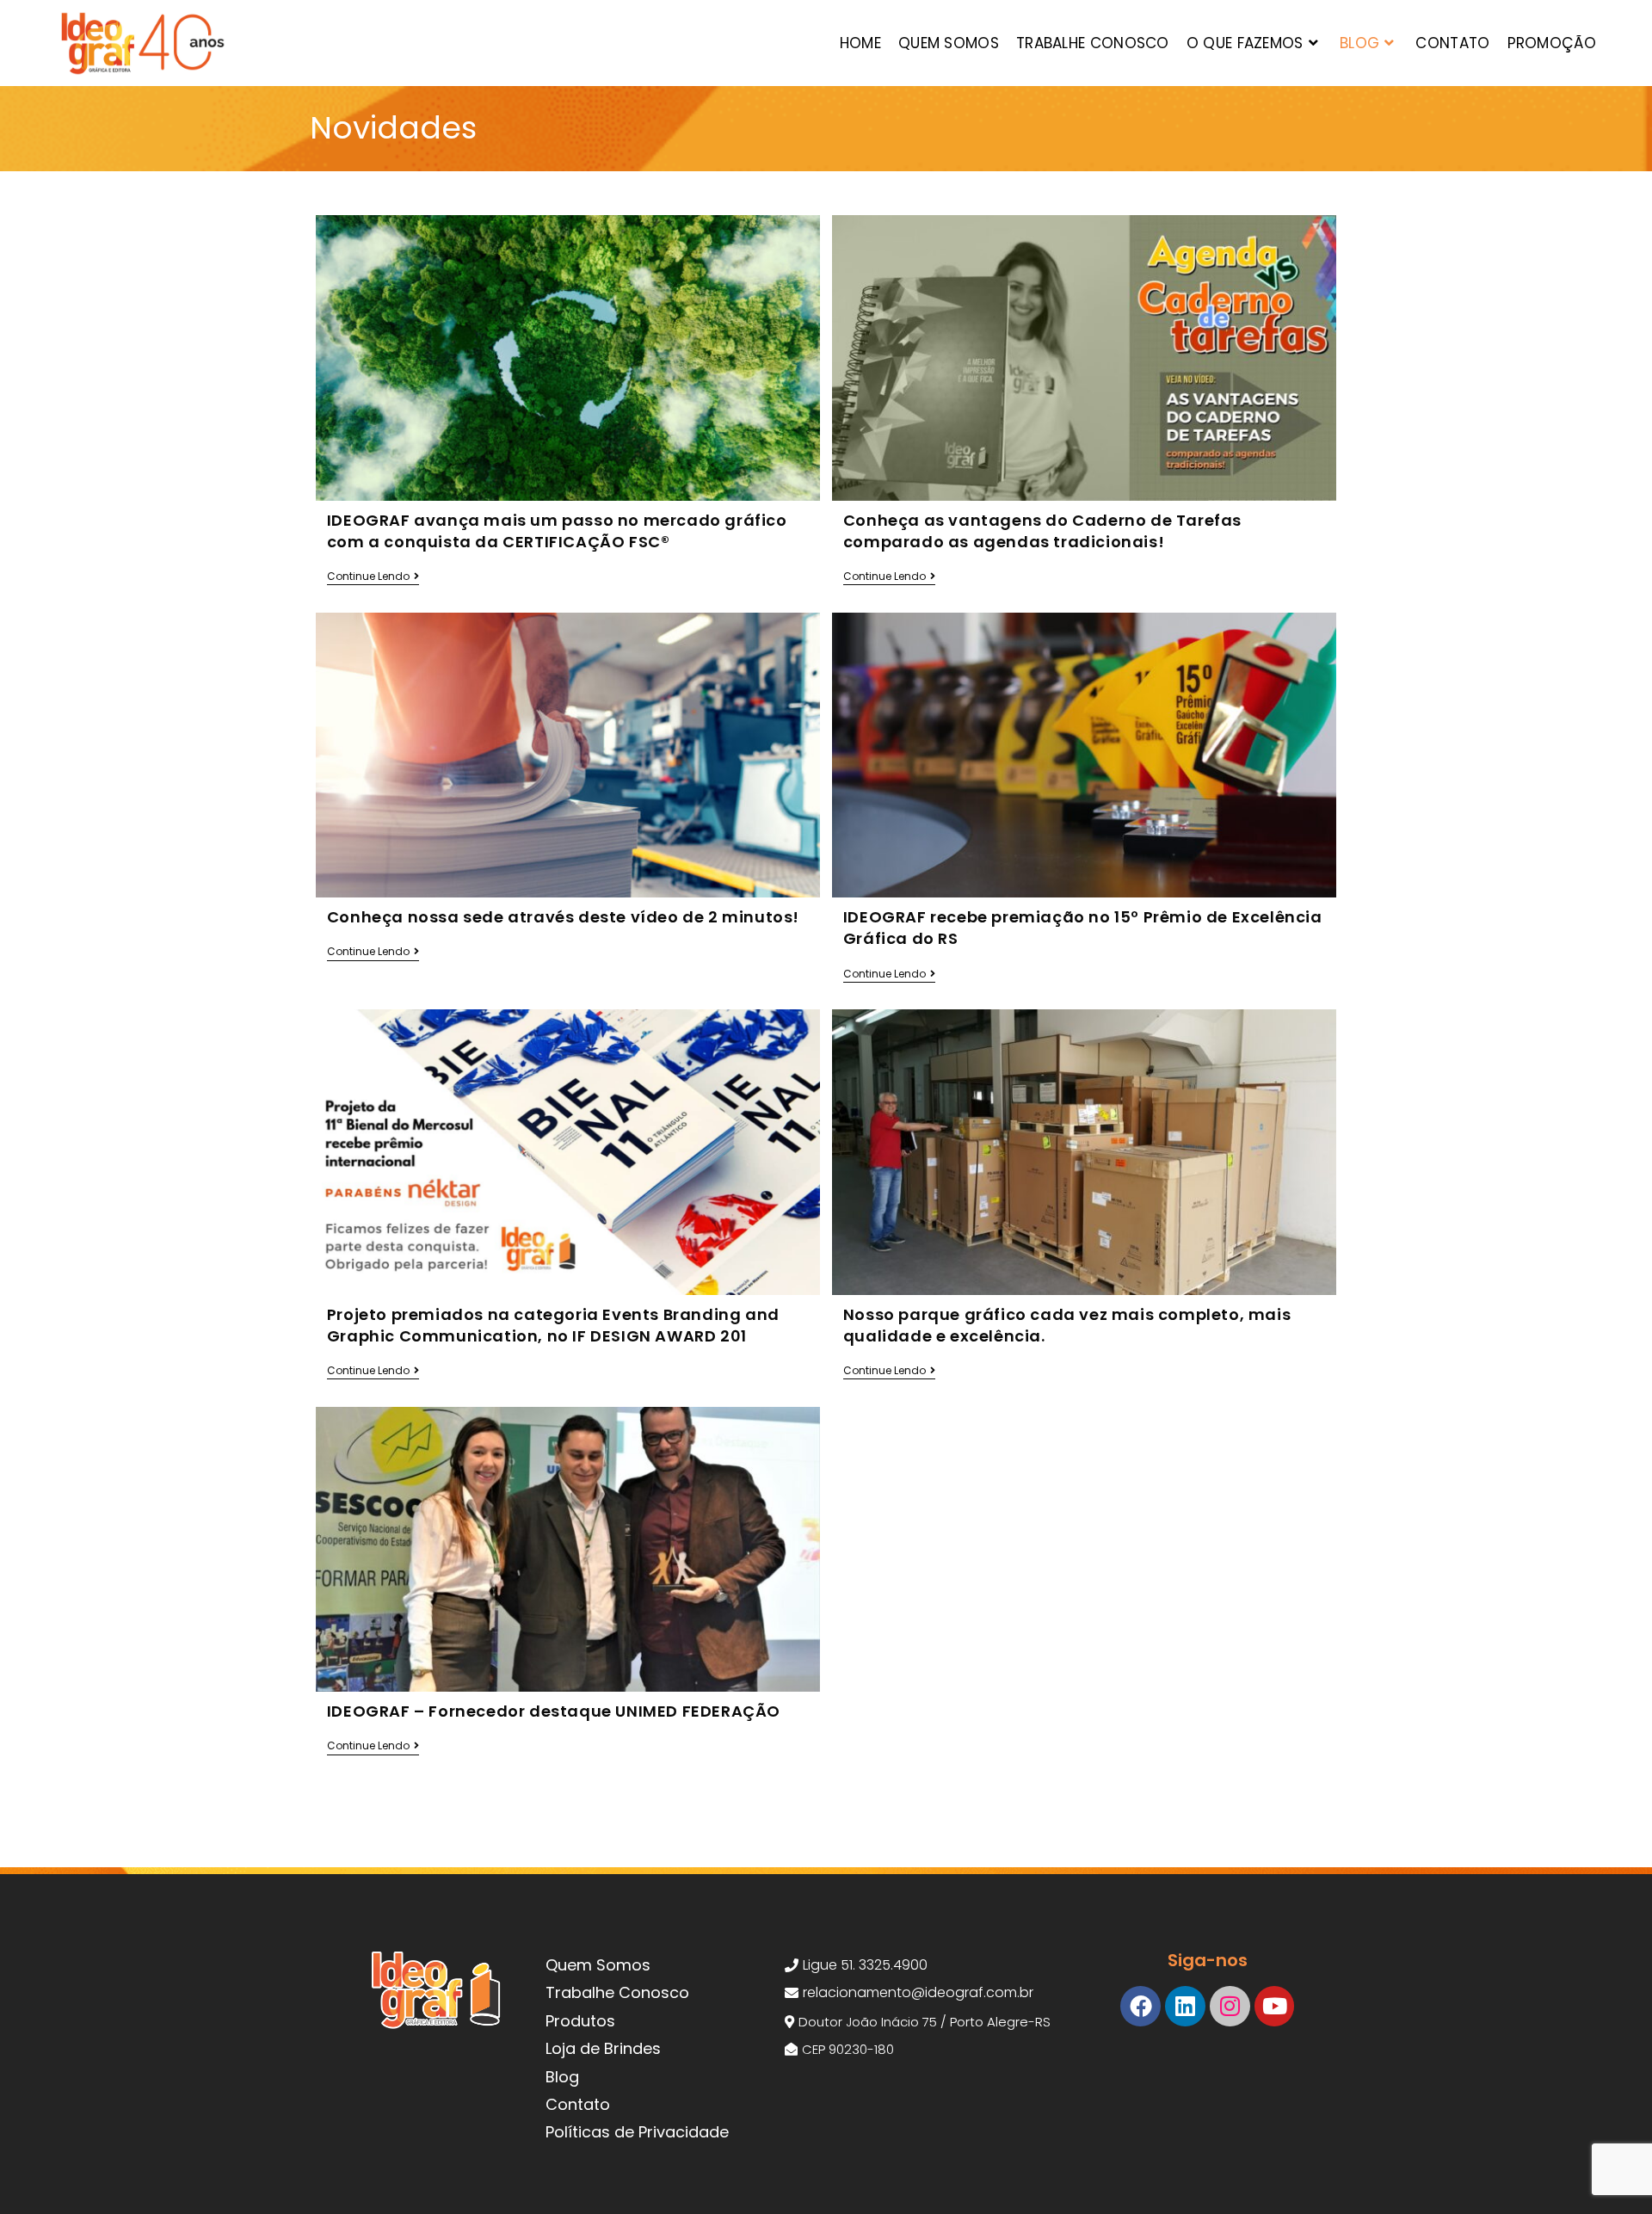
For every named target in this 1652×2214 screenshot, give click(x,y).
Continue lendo (373, 577)
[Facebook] (1140, 2006)
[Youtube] (1275, 2006)
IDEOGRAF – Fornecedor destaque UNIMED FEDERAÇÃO (554, 1711)
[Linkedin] (1185, 2006)
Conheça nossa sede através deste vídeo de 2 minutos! (563, 917)
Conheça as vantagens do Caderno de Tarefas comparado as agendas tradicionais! (1042, 531)
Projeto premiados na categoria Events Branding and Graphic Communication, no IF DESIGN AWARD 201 (553, 1325)
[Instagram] (1230, 2006)
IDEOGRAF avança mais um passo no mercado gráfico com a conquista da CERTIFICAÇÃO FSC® (557, 531)
